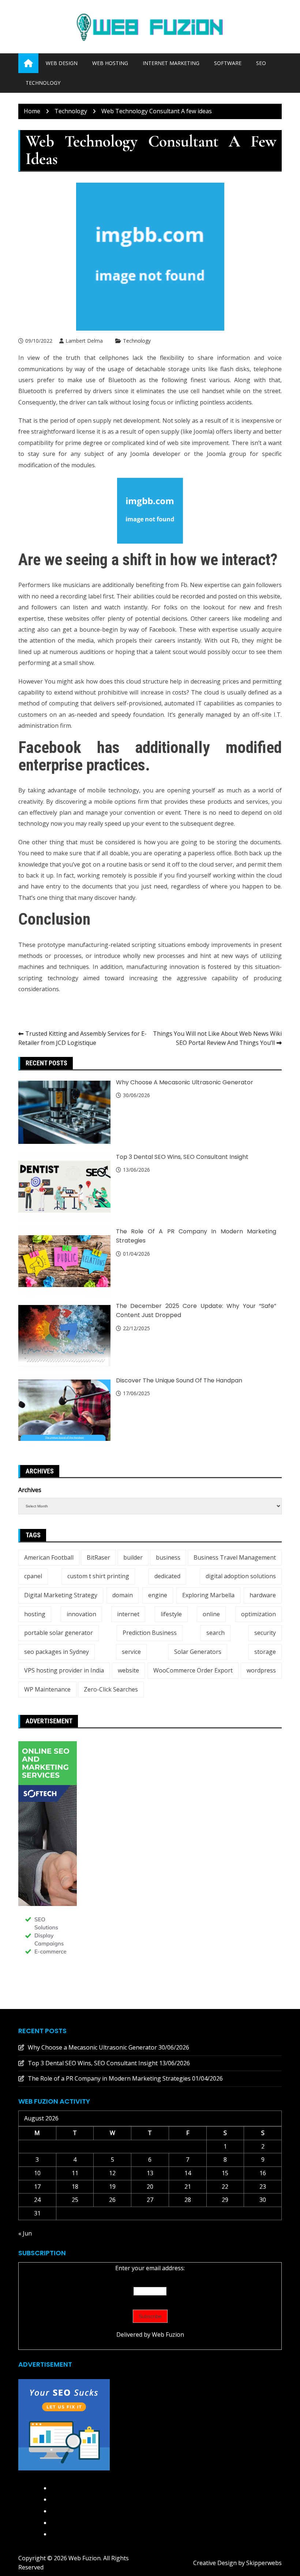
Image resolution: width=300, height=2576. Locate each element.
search (215, 1633)
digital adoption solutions (241, 1576)
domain (123, 1595)
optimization (258, 1614)
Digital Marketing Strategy (61, 1595)
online (211, 1614)
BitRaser (98, 1557)
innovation (81, 1614)
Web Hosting (110, 63)
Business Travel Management (235, 1557)
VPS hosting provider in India (64, 1670)
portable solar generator (59, 1633)
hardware (263, 1595)
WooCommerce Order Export (193, 1670)
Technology (43, 83)
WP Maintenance (47, 1689)
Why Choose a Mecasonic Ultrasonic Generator (185, 1082)
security (265, 1633)
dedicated (167, 1576)
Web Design (62, 63)
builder (133, 1557)
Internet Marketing (171, 63)
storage (265, 1652)
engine (158, 1595)
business (168, 1557)
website (128, 1670)
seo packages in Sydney (57, 1652)
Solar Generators (198, 1652)
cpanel (33, 1576)
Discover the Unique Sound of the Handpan (179, 1380)
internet (128, 1614)
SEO (261, 63)
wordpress (261, 1670)
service (131, 1652)
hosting (35, 1614)
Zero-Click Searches (111, 1689)
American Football (49, 1557)
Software (228, 63)
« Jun (25, 2233)
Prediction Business (150, 1633)
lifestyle (171, 1614)
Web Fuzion (168, 2335)
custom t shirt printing (98, 1576)
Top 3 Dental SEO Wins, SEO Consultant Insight (182, 1157)
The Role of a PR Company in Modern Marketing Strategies (109, 2078)
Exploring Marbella (208, 1595)
